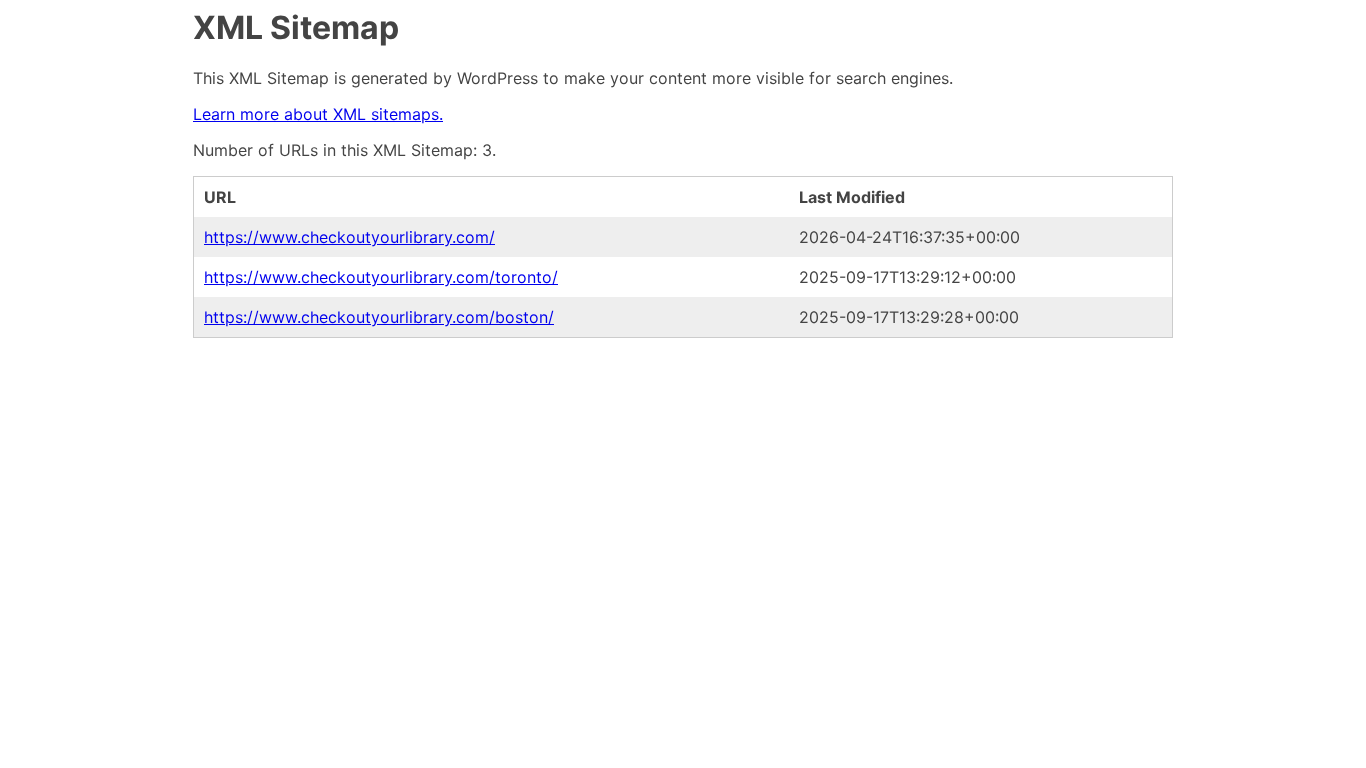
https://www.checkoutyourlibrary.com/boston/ (379, 317)
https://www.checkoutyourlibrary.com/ (349, 237)
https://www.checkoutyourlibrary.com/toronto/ (381, 277)
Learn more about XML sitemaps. (318, 114)
